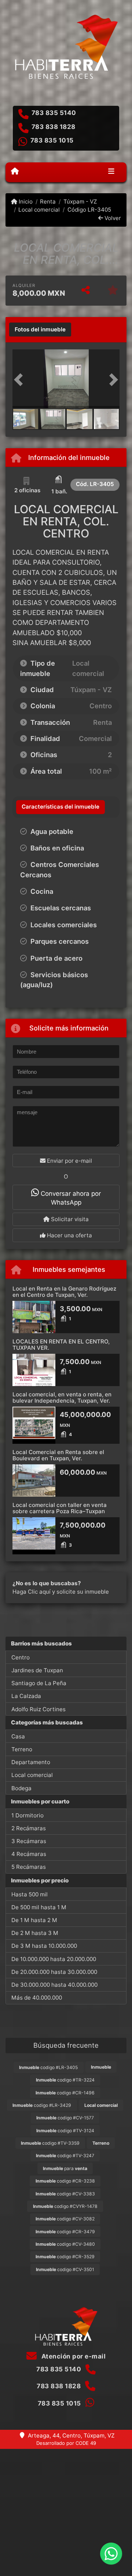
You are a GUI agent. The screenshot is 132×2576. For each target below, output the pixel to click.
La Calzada (26, 1696)
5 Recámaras (29, 1867)
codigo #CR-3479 (65, 2232)
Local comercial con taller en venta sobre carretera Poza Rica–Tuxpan (60, 1508)
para (65, 2168)
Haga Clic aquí (32, 1592)
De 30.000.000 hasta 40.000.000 (54, 1985)
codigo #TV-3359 (50, 2143)
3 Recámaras (29, 1841)
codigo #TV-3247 (65, 2156)
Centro (21, 1657)
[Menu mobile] (15, 172)
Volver (112, 218)
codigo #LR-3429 (42, 2105)
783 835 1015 (52, 140)
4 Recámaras (29, 1854)
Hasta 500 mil (30, 1894)
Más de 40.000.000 (37, 1998)
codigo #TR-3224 (65, 2080)
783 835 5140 (54, 113)
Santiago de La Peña (39, 1683)
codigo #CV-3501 (65, 2269)
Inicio (25, 202)
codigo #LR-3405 (48, 2067)
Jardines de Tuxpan (37, 1670)
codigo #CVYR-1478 (65, 2206)
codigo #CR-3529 (65, 2257)
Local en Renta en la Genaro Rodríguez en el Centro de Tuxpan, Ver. (64, 1292)
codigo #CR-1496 (65, 2093)
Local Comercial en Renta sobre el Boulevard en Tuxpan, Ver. (58, 1455)
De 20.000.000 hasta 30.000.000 (54, 1972)
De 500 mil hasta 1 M (39, 1907)
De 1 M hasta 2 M (34, 1920)
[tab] (40, 330)
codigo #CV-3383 (65, 2194)
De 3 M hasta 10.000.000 (44, 1946)
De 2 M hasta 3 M (35, 1933)
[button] (21, 379)
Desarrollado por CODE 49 (66, 2443)
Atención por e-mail (73, 2356)
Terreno (22, 1749)
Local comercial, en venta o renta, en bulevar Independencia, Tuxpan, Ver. (62, 1397)
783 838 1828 (54, 127)
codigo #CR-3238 (65, 2181)
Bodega (21, 1788)
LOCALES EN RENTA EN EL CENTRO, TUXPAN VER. (61, 1345)
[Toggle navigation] (111, 172)
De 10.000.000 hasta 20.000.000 (54, 1959)
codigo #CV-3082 (65, 2219)
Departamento (31, 1762)
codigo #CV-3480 (65, 2244)
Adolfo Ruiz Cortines (38, 1709)
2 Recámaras (29, 1828)
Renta (48, 202)
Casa (18, 1736)
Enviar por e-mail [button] (69, 1161)
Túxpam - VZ (80, 202)
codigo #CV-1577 (65, 2118)
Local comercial (39, 210)
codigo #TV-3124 (65, 2131)
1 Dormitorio (27, 1815)
